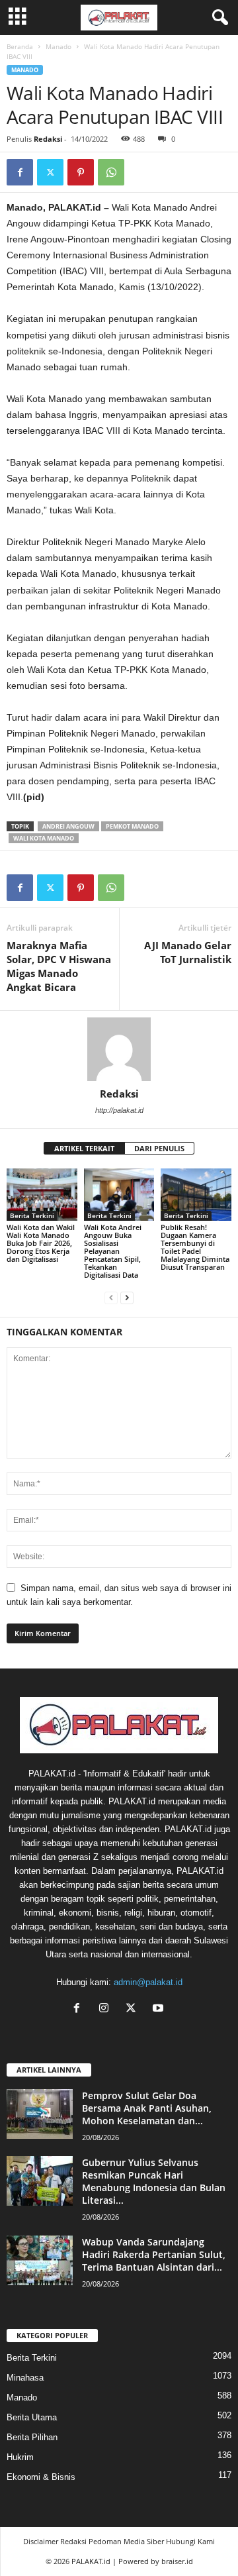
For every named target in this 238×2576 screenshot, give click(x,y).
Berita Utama (32, 2417)
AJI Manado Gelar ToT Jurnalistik (188, 952)
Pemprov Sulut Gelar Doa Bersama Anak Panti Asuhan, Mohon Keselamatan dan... (147, 2108)
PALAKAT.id (91, 2561)
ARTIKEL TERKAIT (84, 1148)
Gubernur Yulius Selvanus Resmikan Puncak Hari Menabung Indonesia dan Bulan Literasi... (154, 2181)
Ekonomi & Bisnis (41, 2477)
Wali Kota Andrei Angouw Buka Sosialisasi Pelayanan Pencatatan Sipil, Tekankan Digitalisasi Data (113, 1251)
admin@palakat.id (148, 1982)
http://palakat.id (119, 1110)
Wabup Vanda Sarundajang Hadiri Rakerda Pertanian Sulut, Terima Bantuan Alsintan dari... (154, 2254)
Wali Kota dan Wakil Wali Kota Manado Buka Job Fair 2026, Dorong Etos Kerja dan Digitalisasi (41, 1243)
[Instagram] (107, 2009)
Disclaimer (41, 2541)
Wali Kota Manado (44, 838)
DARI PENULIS (159, 1148)
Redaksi (48, 139)
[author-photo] (119, 1049)
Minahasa (25, 2378)
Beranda (20, 46)
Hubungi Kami (190, 2541)
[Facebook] (20, 172)
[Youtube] (160, 2009)
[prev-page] (111, 1297)
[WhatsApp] (111, 172)
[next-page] (127, 1297)
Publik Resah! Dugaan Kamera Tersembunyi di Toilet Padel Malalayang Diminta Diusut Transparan (195, 1247)
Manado (59, 46)
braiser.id (177, 2561)
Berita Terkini (32, 1215)
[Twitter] (50, 172)
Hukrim (20, 2457)
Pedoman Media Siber (126, 2541)
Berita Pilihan (32, 2437)
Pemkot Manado (132, 826)
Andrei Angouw (68, 826)
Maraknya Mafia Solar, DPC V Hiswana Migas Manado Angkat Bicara (59, 966)
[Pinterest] (81, 172)
